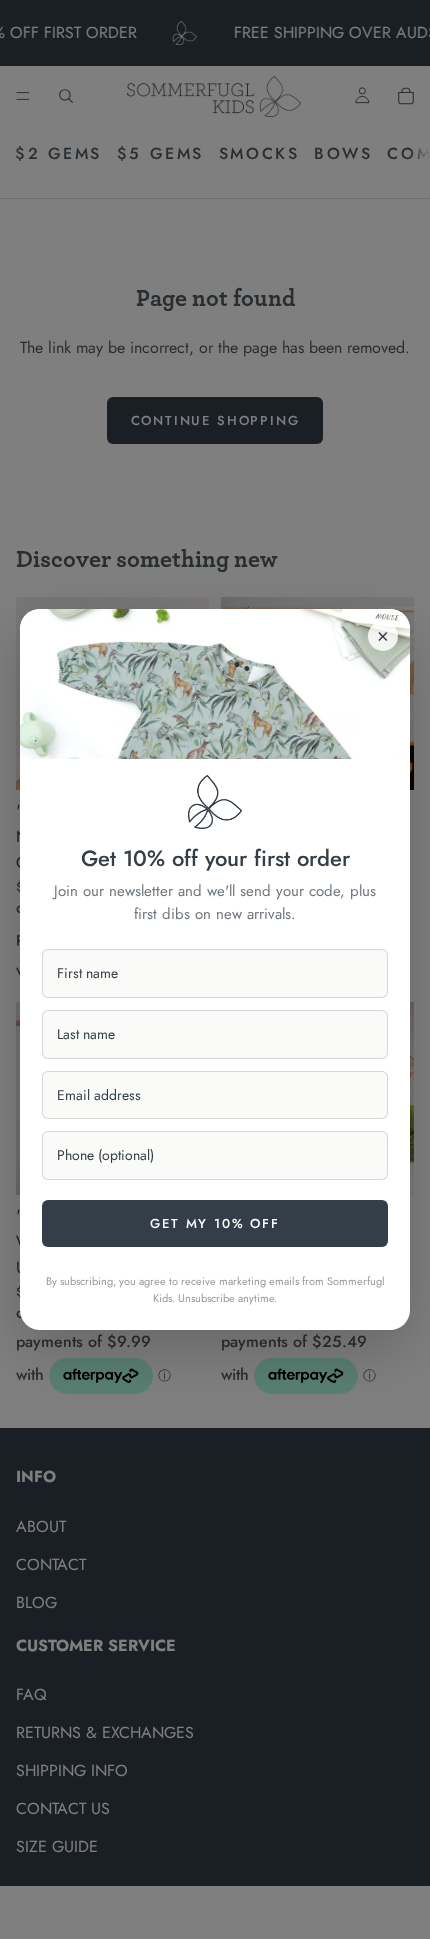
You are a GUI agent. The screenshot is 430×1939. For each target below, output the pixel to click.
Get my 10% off (214, 1223)
